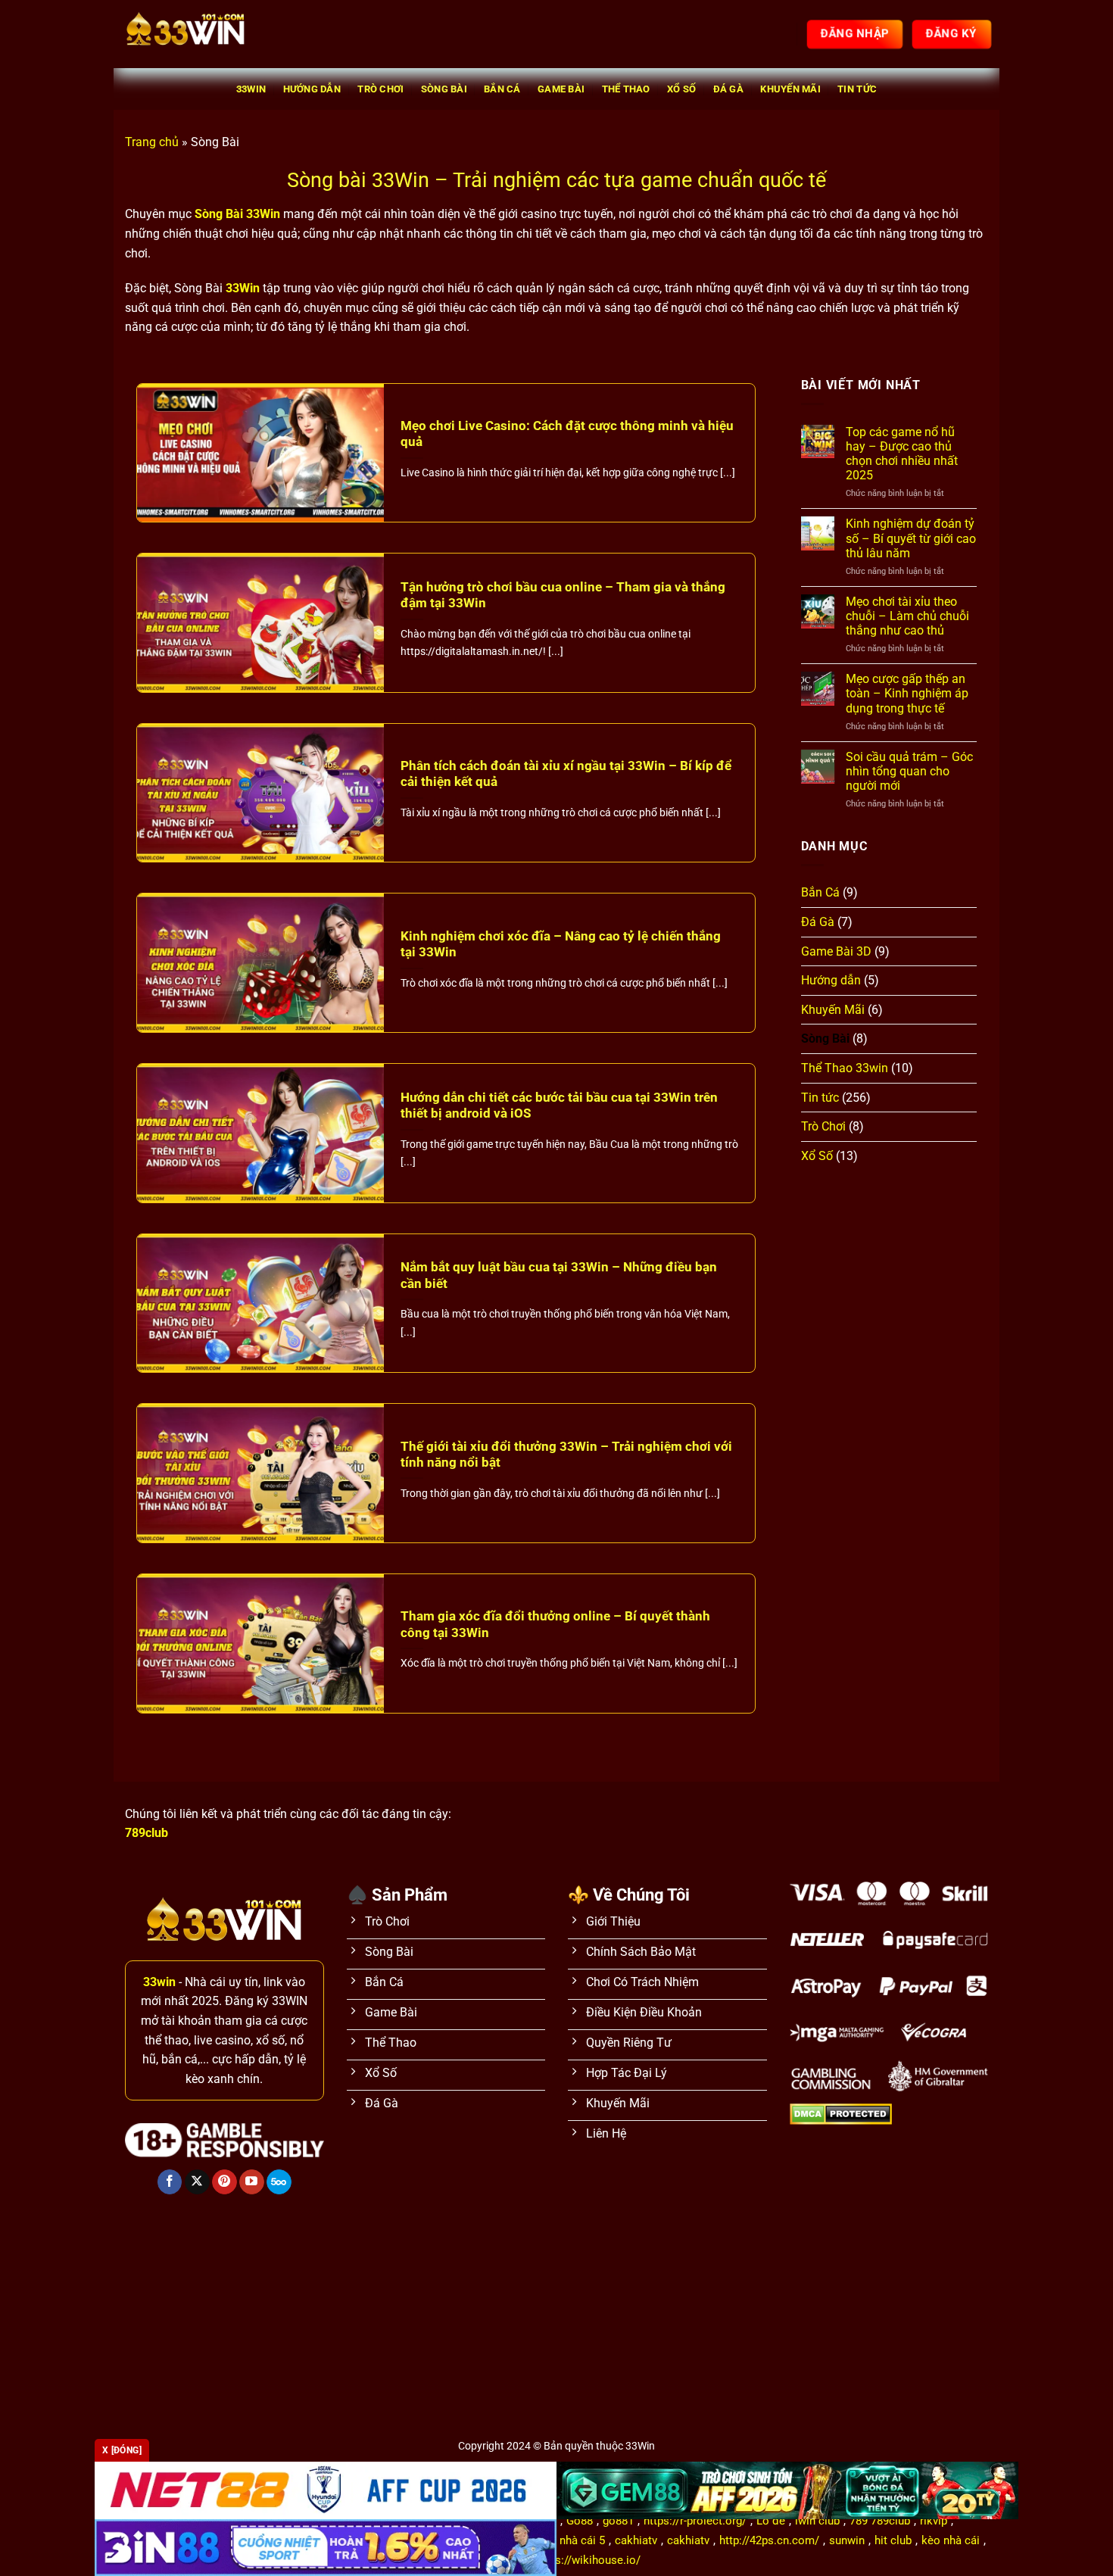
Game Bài (561, 89)
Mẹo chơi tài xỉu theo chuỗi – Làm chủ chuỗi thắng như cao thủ (907, 616)
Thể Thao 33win (845, 1068)
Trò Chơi (380, 89)
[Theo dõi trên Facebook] (170, 2182)
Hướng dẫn (312, 89)
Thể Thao (626, 89)
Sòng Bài (444, 89)
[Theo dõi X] (197, 2182)
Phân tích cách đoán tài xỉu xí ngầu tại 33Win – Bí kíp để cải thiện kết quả (566, 774)
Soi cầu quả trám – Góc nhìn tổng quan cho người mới (909, 771)
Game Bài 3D (836, 951)
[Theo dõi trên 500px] (279, 2182)
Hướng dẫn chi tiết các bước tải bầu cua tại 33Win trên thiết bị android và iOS (559, 1106)
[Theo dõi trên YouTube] (252, 2182)
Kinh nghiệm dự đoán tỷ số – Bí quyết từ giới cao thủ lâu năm (911, 538)
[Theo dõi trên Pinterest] (224, 2182)
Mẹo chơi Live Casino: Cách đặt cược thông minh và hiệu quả (567, 434)
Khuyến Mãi (790, 89)
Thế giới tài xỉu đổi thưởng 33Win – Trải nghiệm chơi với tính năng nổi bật (566, 1455)
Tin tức (857, 89)
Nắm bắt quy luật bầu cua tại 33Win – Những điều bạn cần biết (559, 1276)
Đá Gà (728, 89)
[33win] (201, 34)
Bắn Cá (502, 89)
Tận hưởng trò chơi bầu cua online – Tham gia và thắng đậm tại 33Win (563, 596)
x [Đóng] (122, 2450)
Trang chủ (152, 142)
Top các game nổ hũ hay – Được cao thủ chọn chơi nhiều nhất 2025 (902, 454)
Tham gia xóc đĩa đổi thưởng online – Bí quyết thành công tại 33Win (555, 1625)
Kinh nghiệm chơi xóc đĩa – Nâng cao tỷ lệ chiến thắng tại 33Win (561, 945)
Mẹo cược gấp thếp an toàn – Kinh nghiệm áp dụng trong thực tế (907, 693)
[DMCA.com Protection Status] (841, 2114)
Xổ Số (681, 89)
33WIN (251, 89)
